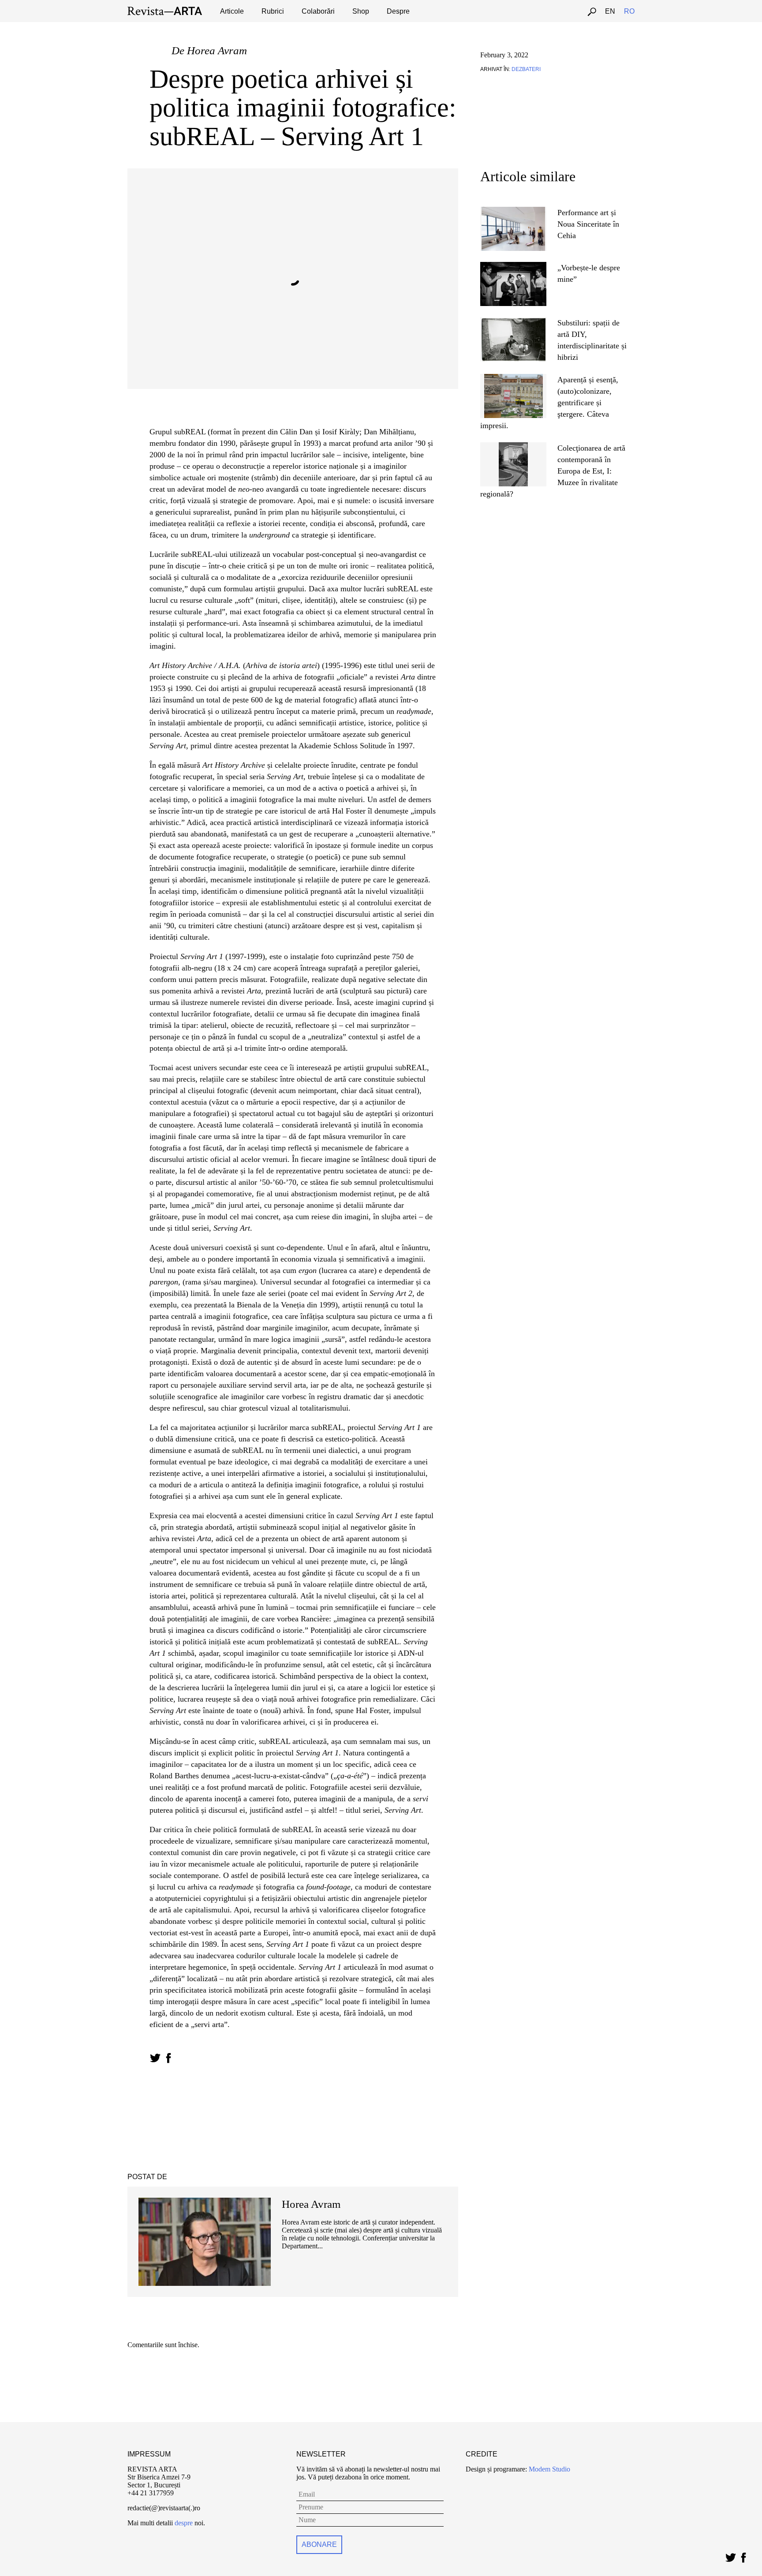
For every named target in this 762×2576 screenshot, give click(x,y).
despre (184, 2523)
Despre (398, 11)
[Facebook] (743, 2555)
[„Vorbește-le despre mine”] (513, 266)
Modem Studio (549, 2469)
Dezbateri (526, 69)
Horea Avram (217, 50)
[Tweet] (730, 2555)
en (610, 11)
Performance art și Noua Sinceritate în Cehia (588, 224)
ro (629, 11)
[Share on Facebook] (168, 2058)
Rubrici (273, 11)
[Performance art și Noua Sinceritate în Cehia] (513, 211)
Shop (361, 11)
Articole (232, 11)
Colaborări (318, 11)
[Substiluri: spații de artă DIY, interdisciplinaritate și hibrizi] (514, 321)
